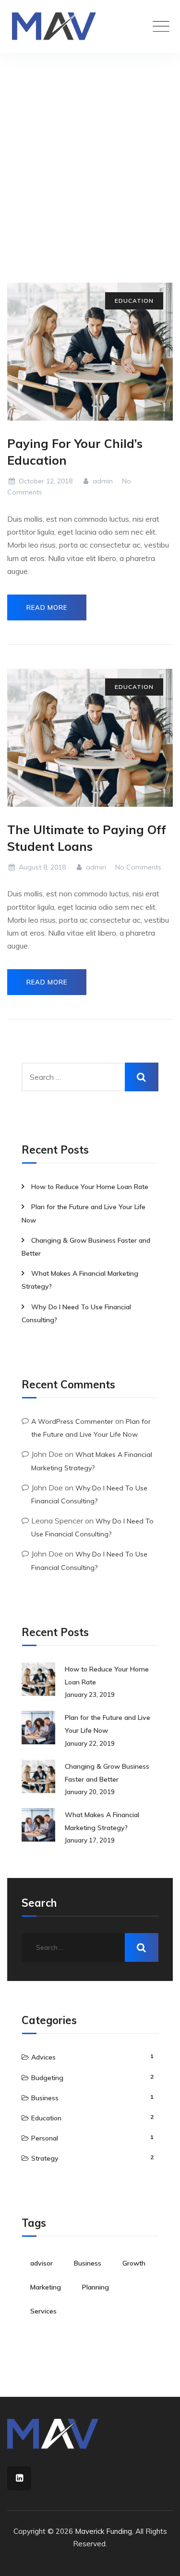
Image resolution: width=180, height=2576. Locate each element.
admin (102, 481)
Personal (45, 2138)
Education (134, 301)
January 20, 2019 (90, 1792)
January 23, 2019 (90, 1694)
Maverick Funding (103, 2531)
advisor (42, 2263)
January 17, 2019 (90, 1840)
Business (45, 2098)
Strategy (45, 2158)
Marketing (46, 2287)
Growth (134, 2263)
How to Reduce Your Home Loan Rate (90, 1187)
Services (43, 2311)
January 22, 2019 (90, 1743)
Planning (96, 2287)
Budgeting (47, 2078)
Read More (47, 607)
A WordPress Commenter (72, 1421)
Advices (43, 2057)
